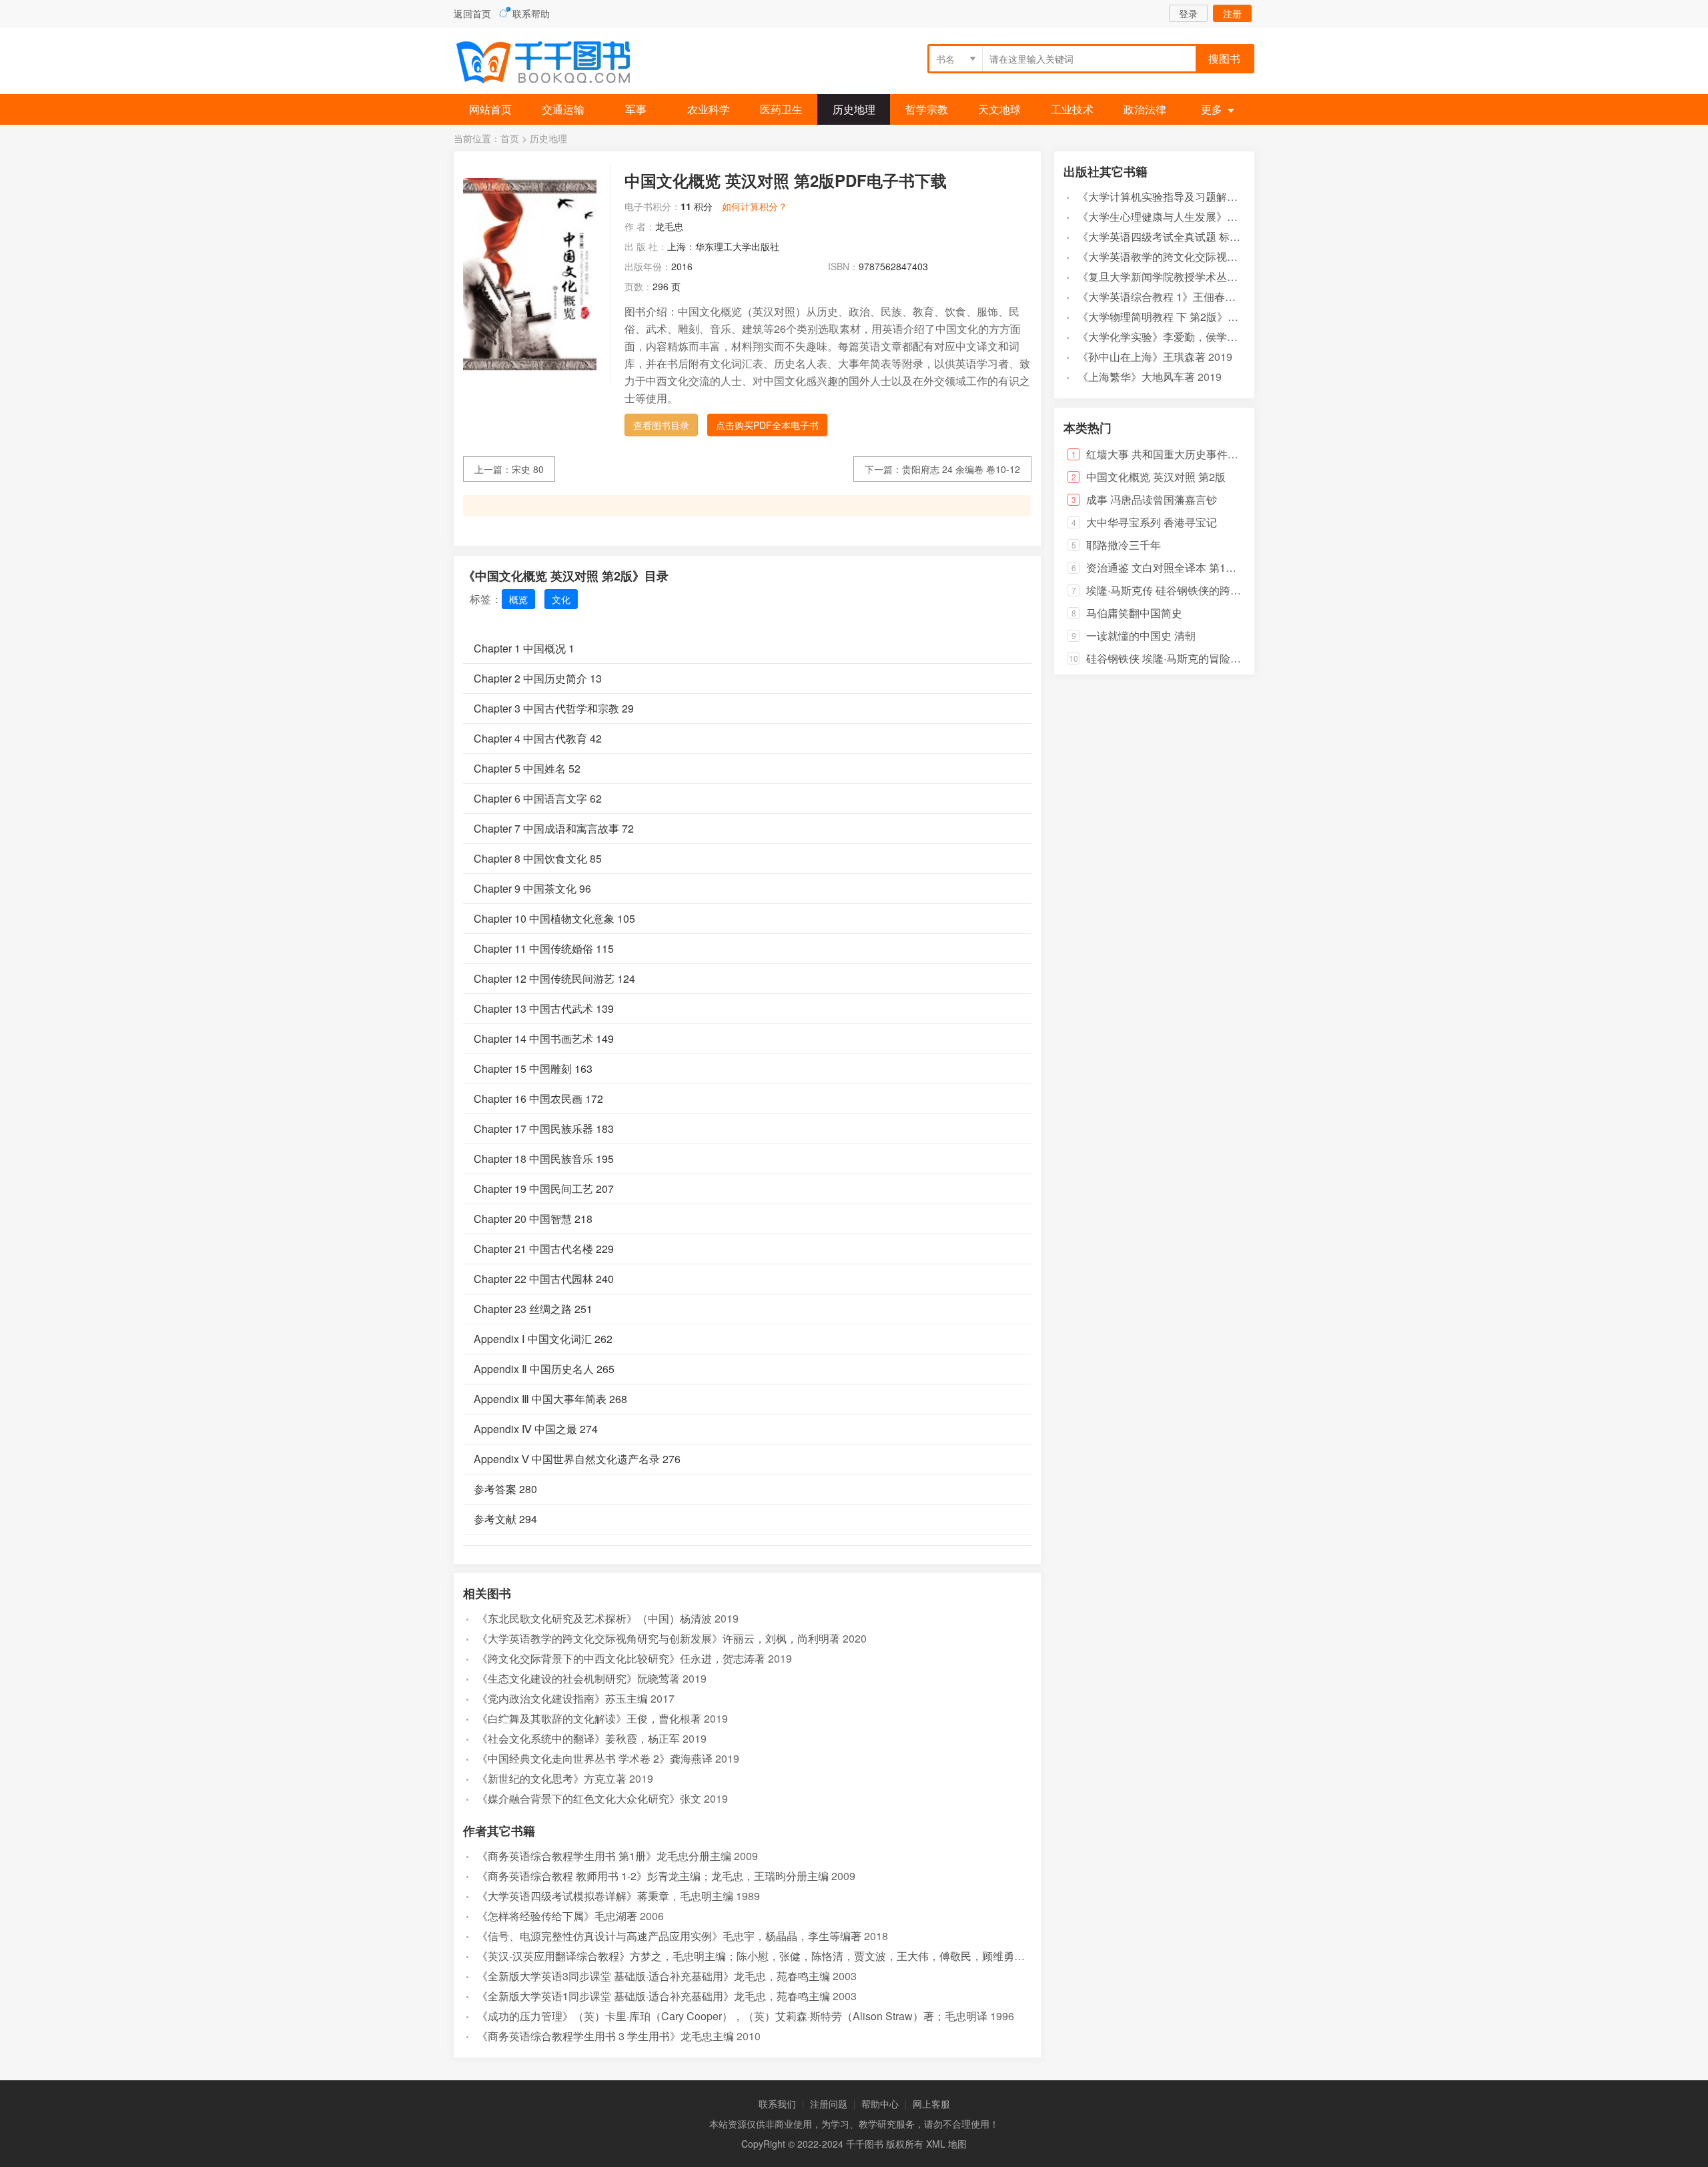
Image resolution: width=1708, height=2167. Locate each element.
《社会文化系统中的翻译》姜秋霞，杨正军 (578, 1738)
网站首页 (490, 109)
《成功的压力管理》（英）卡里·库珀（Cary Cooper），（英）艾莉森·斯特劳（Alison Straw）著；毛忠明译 (732, 2016)
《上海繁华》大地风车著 (1136, 377)
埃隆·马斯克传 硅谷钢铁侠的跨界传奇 (1174, 590)
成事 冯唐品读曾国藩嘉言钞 (1152, 499)
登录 (1188, 13)
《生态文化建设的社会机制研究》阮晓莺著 (578, 1678)
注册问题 (829, 2104)
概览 (518, 599)
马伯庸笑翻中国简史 (1134, 613)
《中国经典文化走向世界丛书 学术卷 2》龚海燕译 (595, 1758)
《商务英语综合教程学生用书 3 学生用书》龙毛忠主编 (605, 2036)
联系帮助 (531, 13)
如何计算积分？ (755, 206)
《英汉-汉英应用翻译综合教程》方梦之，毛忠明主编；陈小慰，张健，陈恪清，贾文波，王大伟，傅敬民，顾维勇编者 (756, 1956)
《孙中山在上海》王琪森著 (1142, 357)
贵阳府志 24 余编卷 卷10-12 (961, 469)
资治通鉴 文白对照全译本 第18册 (1164, 567)
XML (936, 2144)
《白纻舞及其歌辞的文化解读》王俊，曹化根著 (589, 1718)
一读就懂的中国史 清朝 (1141, 635)
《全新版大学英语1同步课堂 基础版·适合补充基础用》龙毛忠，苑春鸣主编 (654, 1996)
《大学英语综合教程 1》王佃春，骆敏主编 (1178, 297)
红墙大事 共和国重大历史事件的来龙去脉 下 (1190, 454)
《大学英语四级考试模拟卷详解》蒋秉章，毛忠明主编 (605, 1896)
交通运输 (563, 109)
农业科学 (709, 109)
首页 (510, 138)
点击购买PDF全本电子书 (767, 425)
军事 (636, 109)
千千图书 (554, 64)
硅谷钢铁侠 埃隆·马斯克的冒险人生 (1169, 658)
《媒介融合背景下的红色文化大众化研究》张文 (589, 1798)
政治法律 (1145, 109)
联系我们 (777, 2104)
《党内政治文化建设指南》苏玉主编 (562, 1698)
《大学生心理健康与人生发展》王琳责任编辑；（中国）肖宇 (1222, 216)
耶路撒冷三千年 (1124, 545)
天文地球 (999, 109)
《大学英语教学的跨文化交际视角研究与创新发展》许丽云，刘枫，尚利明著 (659, 1638)
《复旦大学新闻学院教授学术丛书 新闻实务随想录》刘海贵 (1218, 277)
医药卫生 (781, 109)
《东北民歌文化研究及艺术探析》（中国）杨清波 (594, 1618)
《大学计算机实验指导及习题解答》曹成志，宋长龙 (1200, 196)
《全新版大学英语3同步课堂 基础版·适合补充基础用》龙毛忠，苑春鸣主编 (654, 1976)
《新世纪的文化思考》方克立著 (552, 1778)
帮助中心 (880, 2104)
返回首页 (472, 13)
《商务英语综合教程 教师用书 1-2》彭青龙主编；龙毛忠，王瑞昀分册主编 (653, 1876)
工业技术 (1072, 109)
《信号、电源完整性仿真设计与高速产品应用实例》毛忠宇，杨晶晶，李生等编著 (669, 1936)
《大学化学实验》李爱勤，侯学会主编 (1168, 337)
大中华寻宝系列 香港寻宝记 (1152, 522)
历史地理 (854, 109)
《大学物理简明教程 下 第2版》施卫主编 (1174, 317)
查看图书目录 (661, 425)
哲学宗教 (927, 109)
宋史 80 (528, 469)
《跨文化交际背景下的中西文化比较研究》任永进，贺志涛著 (621, 1658)
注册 (1232, 13)
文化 (561, 599)
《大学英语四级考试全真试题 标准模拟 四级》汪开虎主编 (1214, 237)
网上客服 (931, 2104)
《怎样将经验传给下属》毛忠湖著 (557, 1916)
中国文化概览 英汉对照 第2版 (1156, 477)
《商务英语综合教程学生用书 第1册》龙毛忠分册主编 (604, 1856)
